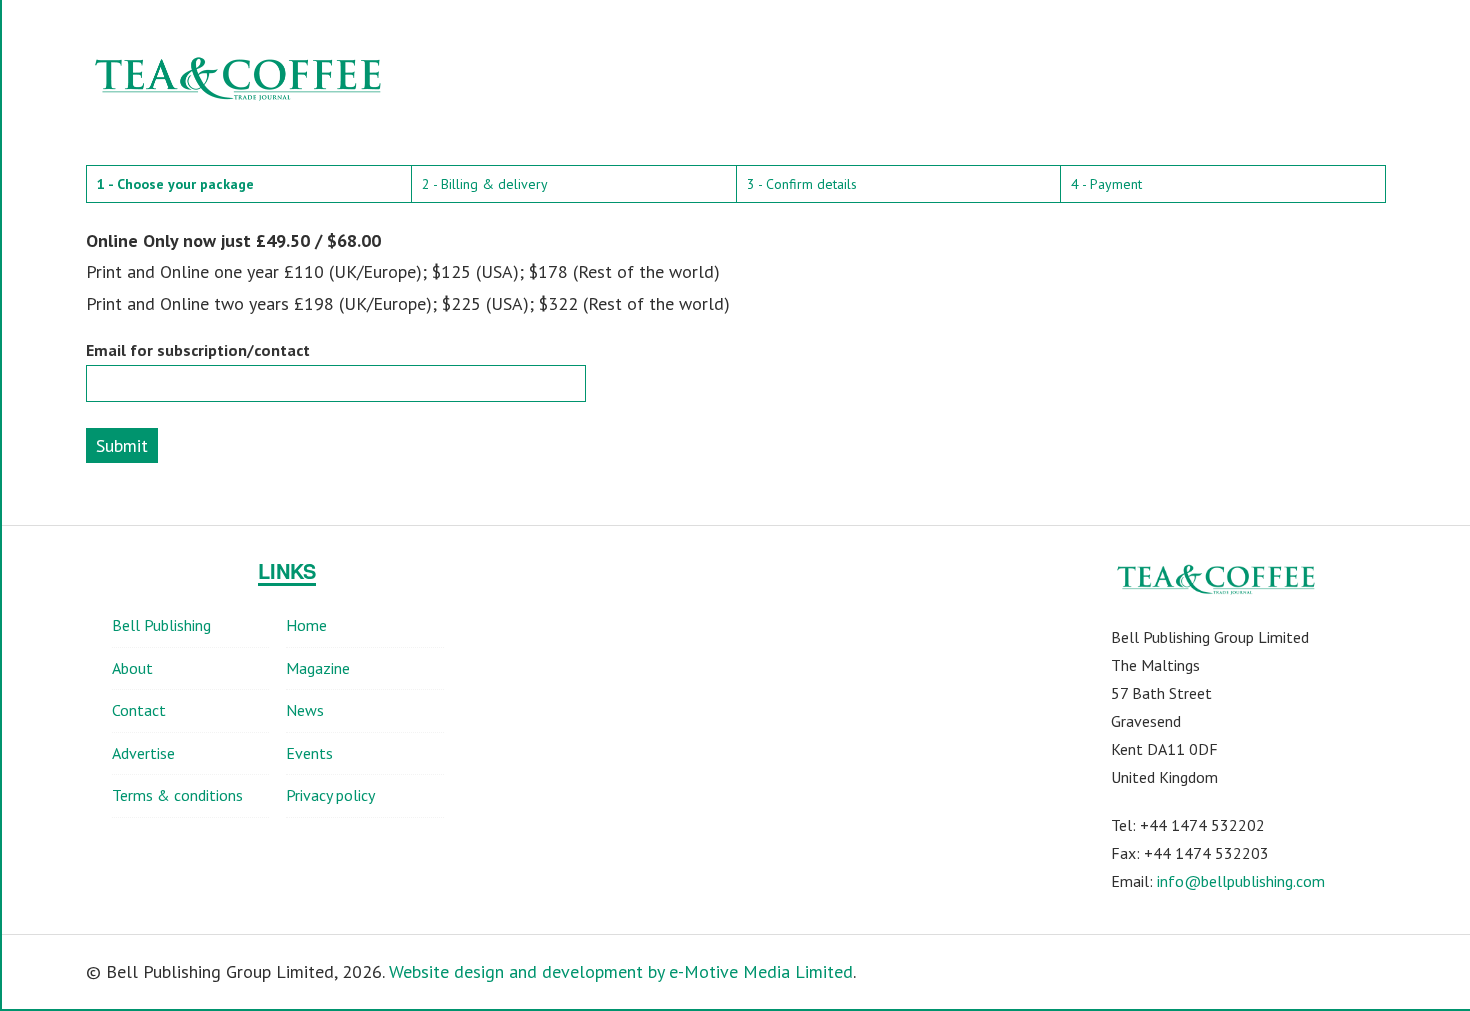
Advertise (143, 753)
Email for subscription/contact (198, 350)
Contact (139, 710)
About (132, 668)
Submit (122, 445)
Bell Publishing (161, 625)
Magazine (318, 668)
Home (306, 625)
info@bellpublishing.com (1241, 881)
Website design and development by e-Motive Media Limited (621, 971)
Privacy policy (330, 795)
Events (309, 753)
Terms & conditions (177, 795)
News (305, 710)
